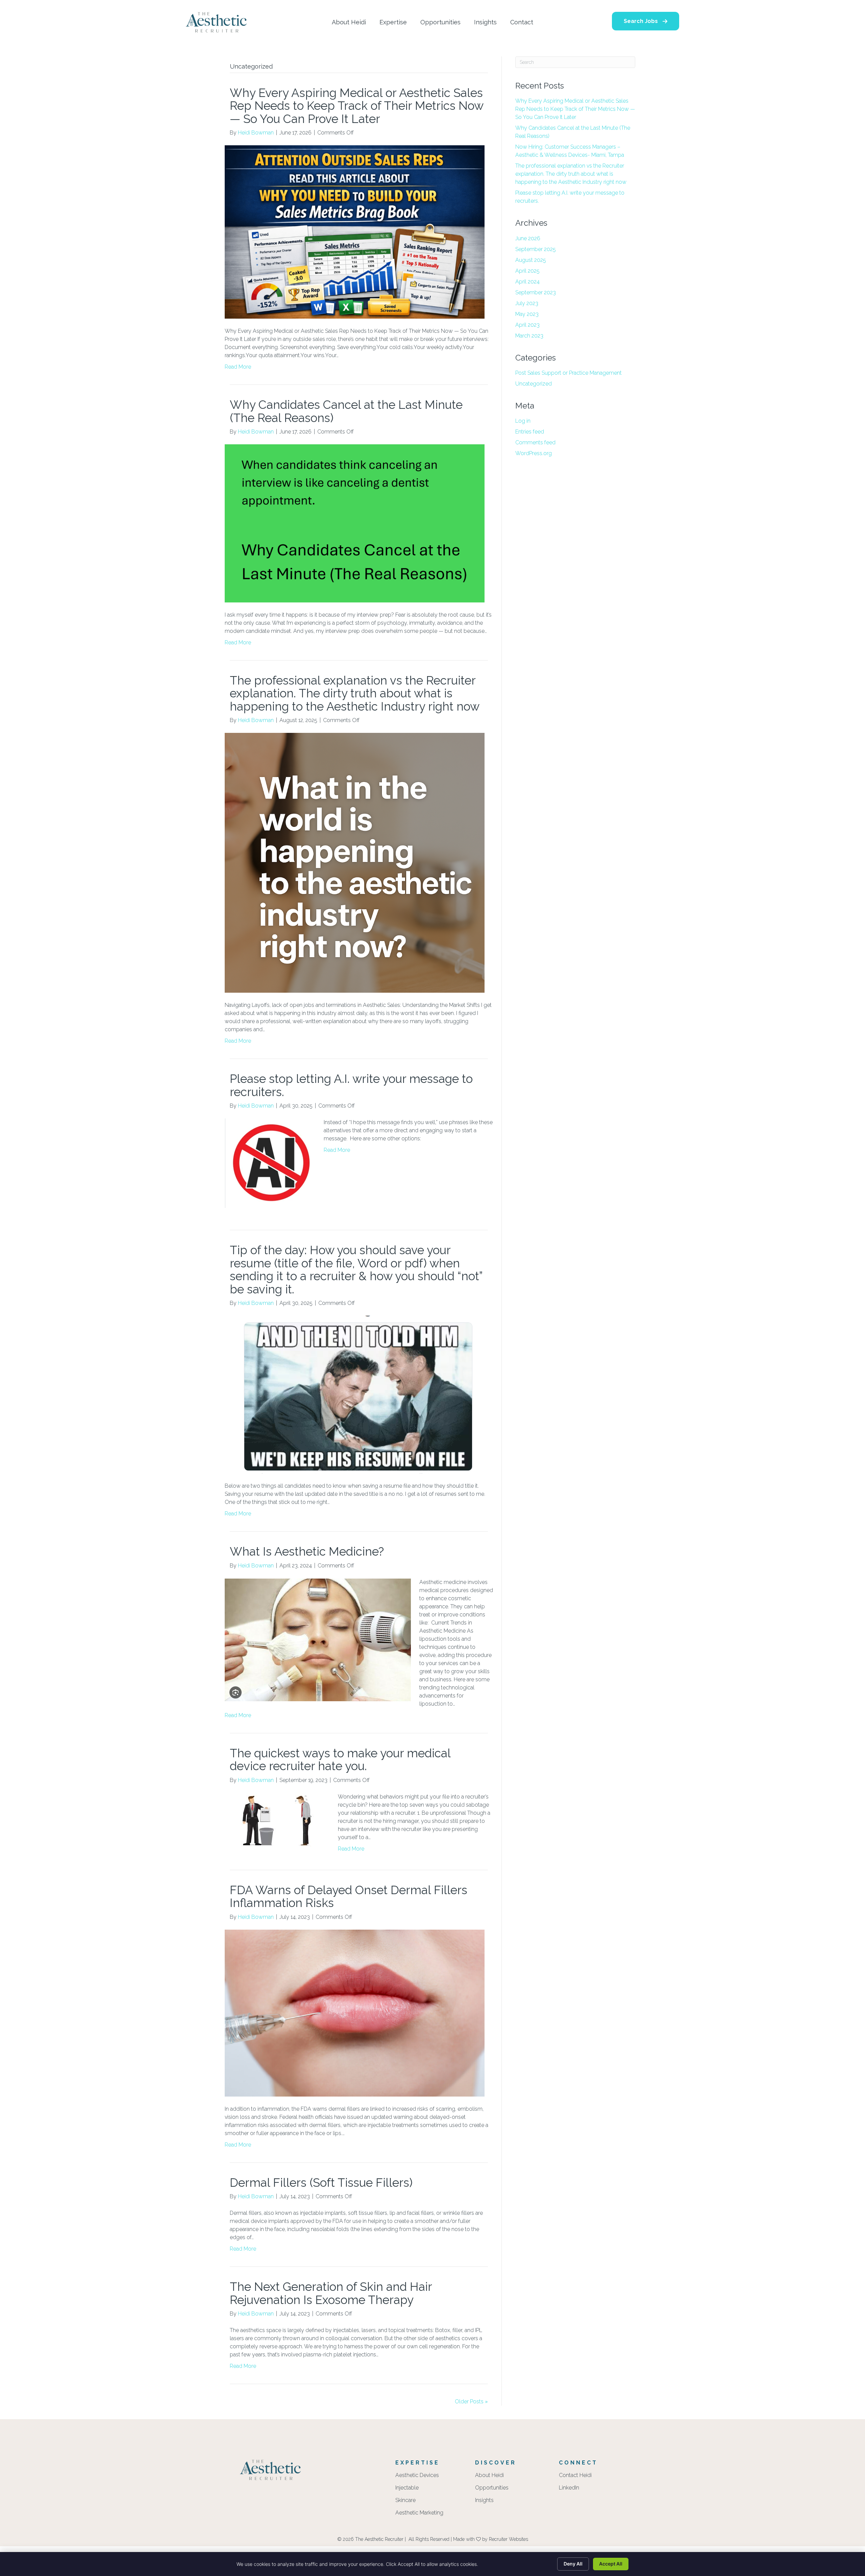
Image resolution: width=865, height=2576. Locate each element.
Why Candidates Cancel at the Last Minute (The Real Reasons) (346, 411)
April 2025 (527, 271)
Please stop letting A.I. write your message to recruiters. (351, 1085)
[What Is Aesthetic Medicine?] (318, 1639)
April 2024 (527, 282)
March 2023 (529, 336)
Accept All (611, 2564)
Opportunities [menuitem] (492, 2488)
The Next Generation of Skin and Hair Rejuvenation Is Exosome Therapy (331, 2293)
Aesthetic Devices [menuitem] (417, 2475)
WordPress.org (534, 453)
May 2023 (527, 314)
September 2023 (536, 292)
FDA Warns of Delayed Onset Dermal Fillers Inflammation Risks (349, 1897)
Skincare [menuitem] (405, 2500)
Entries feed (530, 432)
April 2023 (527, 325)
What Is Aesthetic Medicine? (308, 1551)
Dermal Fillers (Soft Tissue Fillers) (321, 2183)
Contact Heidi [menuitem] (575, 2475)
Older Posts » (471, 2401)
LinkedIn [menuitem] (569, 2488)
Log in (523, 421)
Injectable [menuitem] (407, 2488)
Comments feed (535, 442)
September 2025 (536, 249)
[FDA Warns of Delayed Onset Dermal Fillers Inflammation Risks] (355, 2013)
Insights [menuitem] (484, 2500)
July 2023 (527, 303)
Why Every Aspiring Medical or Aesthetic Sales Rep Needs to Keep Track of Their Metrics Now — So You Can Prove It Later (356, 106)
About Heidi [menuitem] (489, 2475)
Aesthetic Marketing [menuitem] (419, 2513)
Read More (238, 367)
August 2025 (531, 260)
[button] (646, 21)
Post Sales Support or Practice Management (569, 373)
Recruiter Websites (509, 2539)
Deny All (573, 2564)
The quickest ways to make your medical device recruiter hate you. (340, 1760)
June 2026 (528, 238)
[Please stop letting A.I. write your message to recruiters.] (270, 1163)
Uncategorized (534, 384)
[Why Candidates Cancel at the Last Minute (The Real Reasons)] (355, 523)
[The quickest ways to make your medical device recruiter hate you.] (277, 1820)
